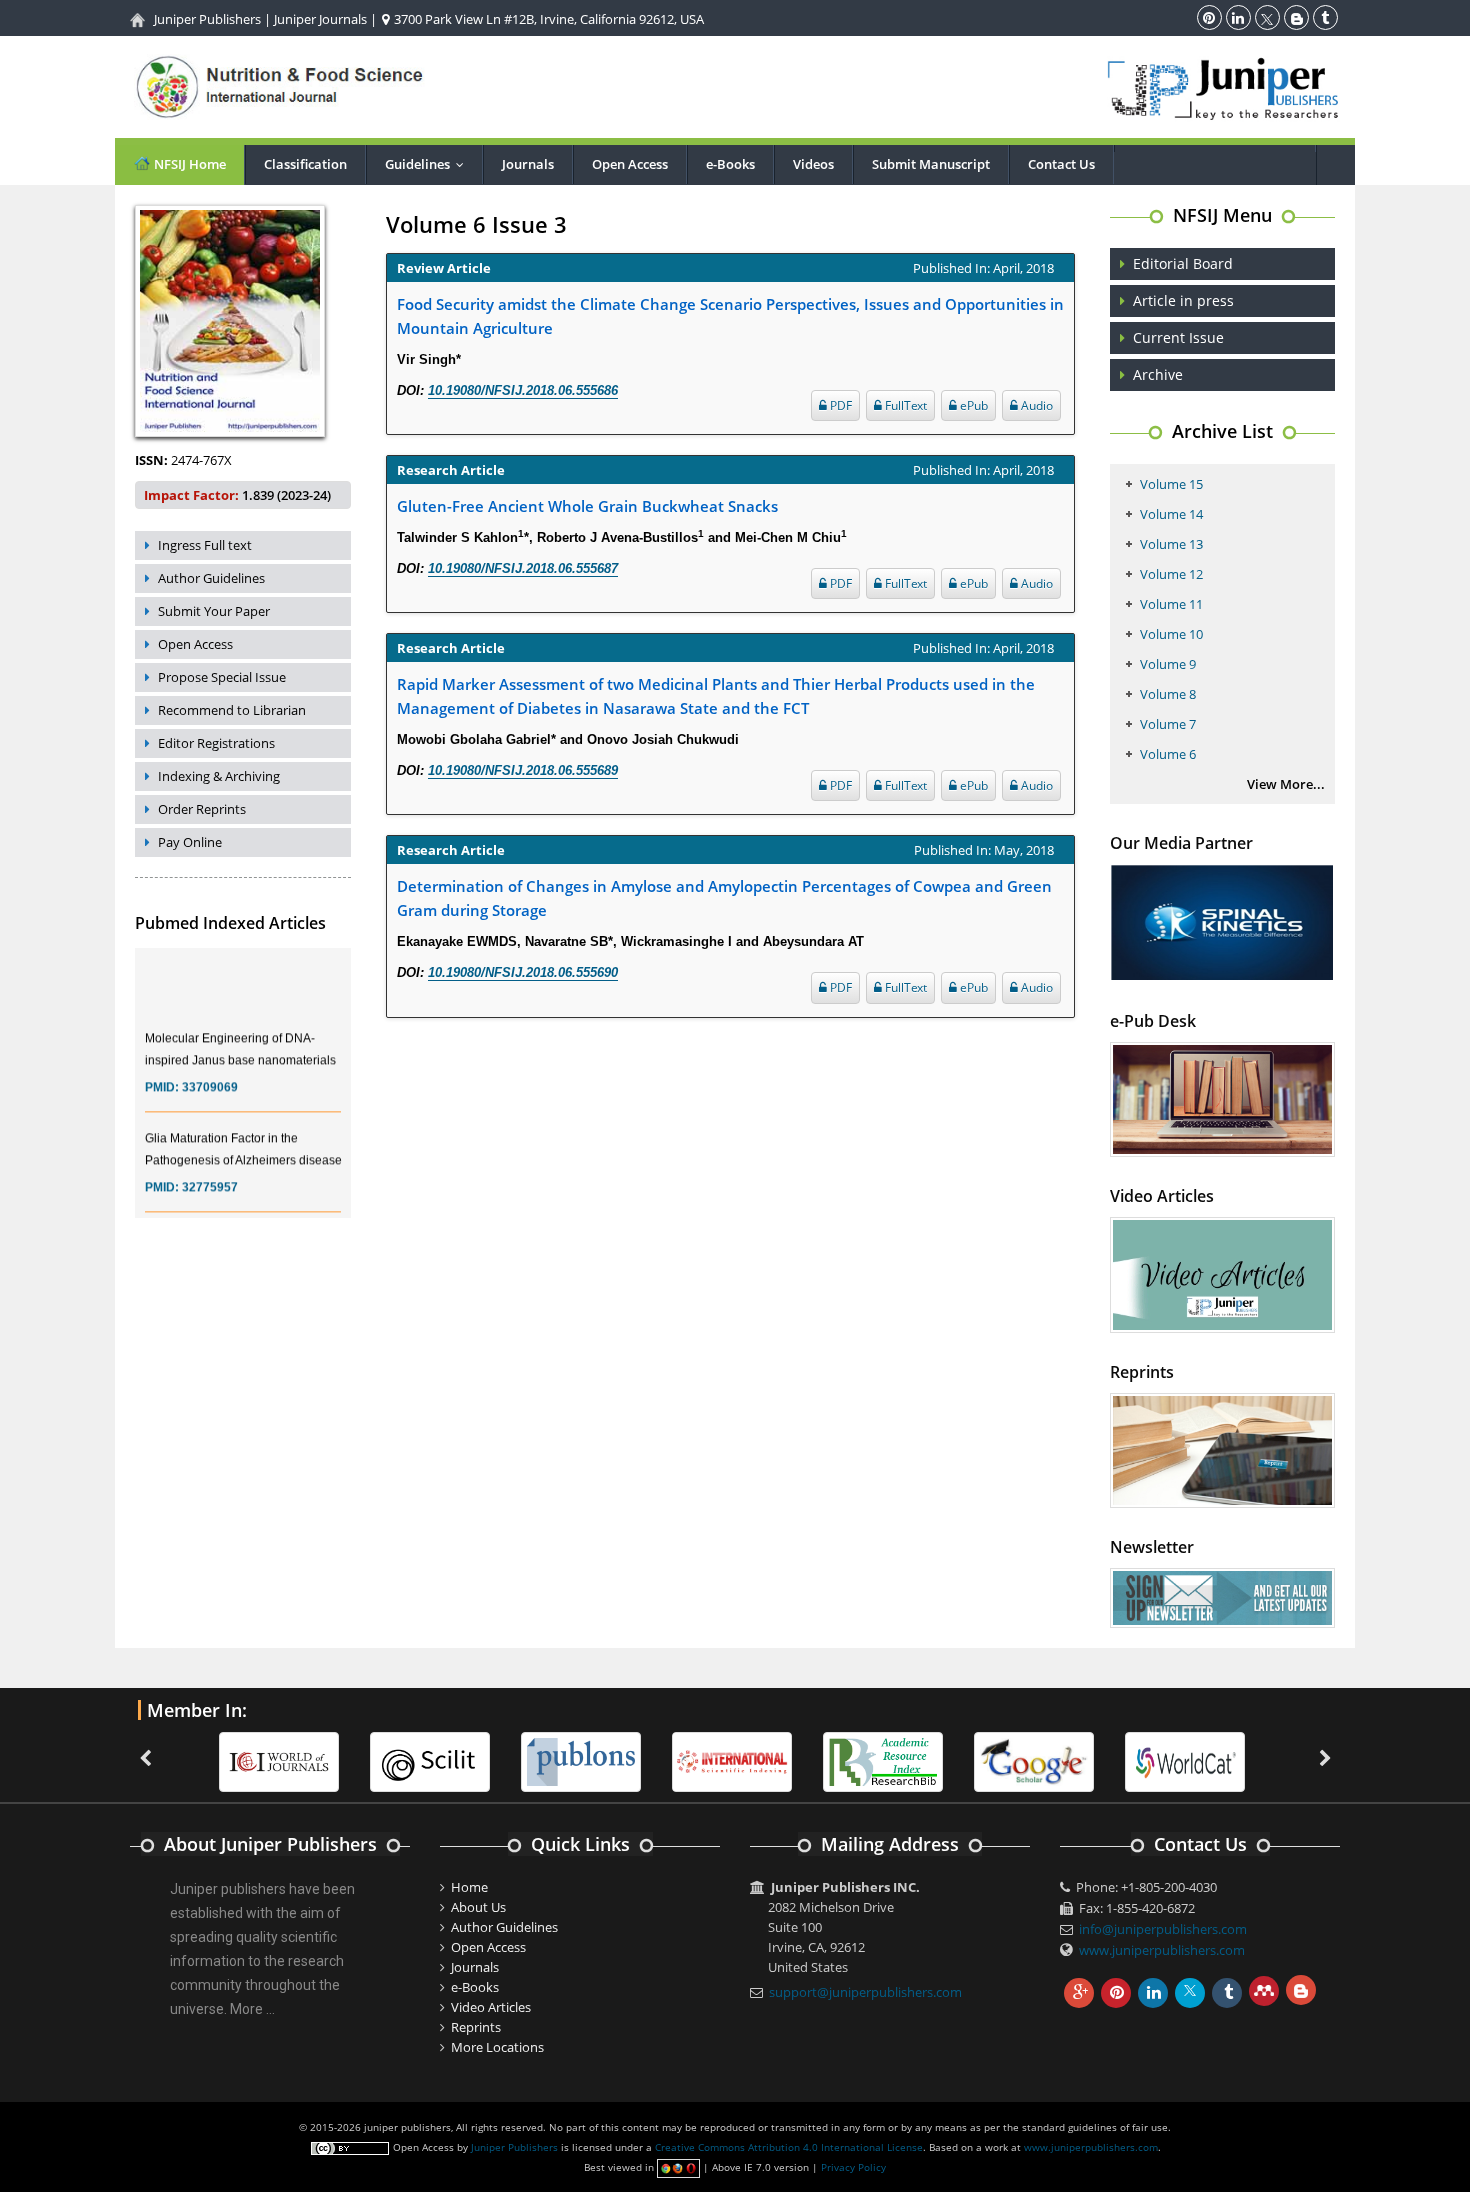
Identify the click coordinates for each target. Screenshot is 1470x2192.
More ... (252, 2009)
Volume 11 (1171, 604)
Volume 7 (1168, 724)
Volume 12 (1171, 574)
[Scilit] (430, 1760)
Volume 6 (1168, 754)
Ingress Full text (205, 545)
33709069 (210, 1072)
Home (469, 1887)
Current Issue (1178, 337)
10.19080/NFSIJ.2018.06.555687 (523, 568)
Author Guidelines (211, 578)
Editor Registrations (216, 743)
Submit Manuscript (931, 164)
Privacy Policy (853, 2167)
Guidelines (429, 164)
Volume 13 (1171, 544)
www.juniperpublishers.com (1162, 1950)
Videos (813, 164)
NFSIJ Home (188, 164)
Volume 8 (1168, 694)
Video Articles (491, 2007)
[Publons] (581, 1760)
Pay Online (190, 842)
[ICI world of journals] (279, 1760)
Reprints (476, 2027)
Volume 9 (1168, 664)
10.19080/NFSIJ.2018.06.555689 (523, 770)
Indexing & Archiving (219, 776)
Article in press (1183, 300)
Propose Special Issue (222, 677)
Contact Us (1061, 164)
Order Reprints (202, 809)
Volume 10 (1171, 634)
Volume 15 (1171, 484)
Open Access (630, 164)
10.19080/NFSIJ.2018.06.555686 (523, 390)
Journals (528, 164)
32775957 (210, 1172)
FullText (904, 405)
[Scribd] (1185, 1760)
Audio (1035, 405)
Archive (1158, 374)
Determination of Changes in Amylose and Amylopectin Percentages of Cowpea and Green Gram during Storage (724, 898)
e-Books (730, 164)
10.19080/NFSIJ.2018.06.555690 (523, 972)
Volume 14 (1171, 514)
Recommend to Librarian (232, 710)
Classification (305, 164)
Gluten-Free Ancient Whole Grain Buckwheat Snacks (587, 506)
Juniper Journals (320, 19)
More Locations (497, 2047)
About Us (478, 1907)
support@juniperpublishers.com (865, 1992)
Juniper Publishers (207, 19)
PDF (839, 405)
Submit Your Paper (214, 611)
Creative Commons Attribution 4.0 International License (789, 2147)
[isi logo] (732, 1760)
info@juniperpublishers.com (1163, 1929)
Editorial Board (1183, 263)
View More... (1286, 784)
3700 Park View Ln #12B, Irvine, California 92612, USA (547, 19)
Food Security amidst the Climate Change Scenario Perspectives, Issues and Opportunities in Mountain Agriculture (730, 316)
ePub (972, 405)
